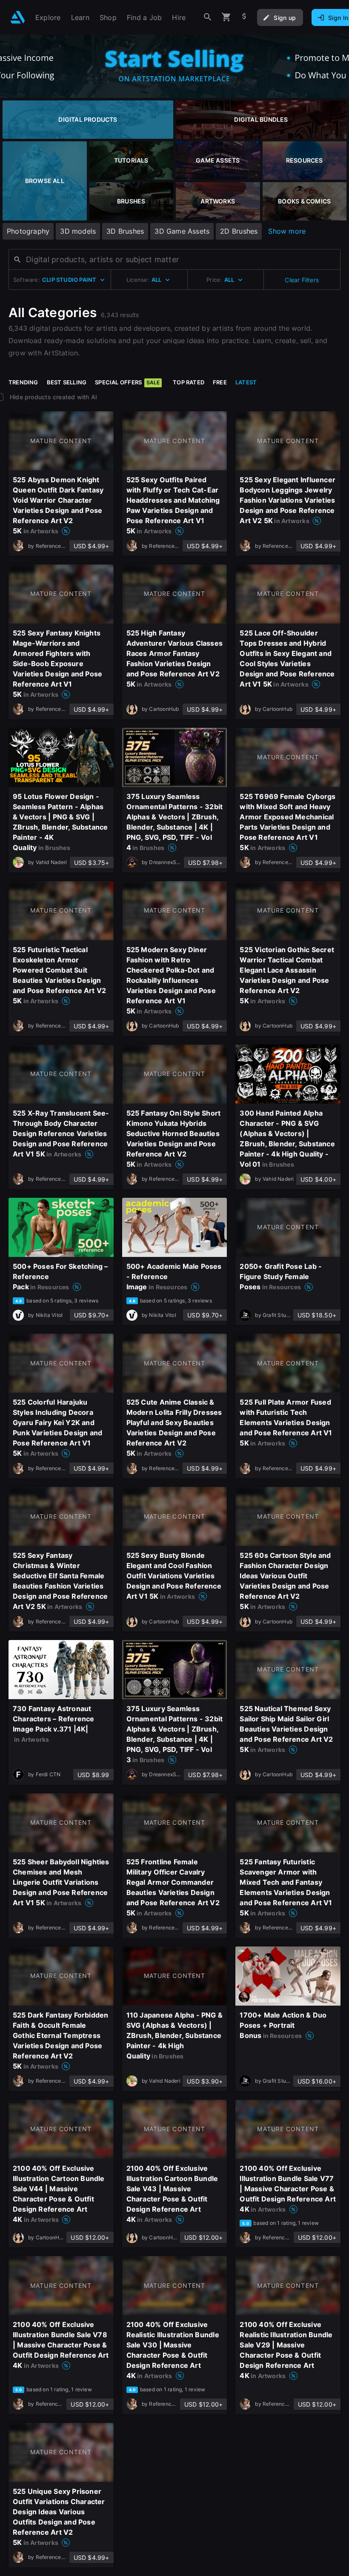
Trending (23, 382)
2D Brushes (239, 231)
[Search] (208, 17)
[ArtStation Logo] (18, 17)
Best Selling (67, 382)
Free (220, 382)
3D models (78, 231)
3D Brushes (125, 231)
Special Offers (127, 382)
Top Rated (189, 382)
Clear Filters (302, 280)
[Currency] (244, 17)
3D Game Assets (182, 231)
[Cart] (226, 17)
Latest (246, 382)
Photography (28, 231)
